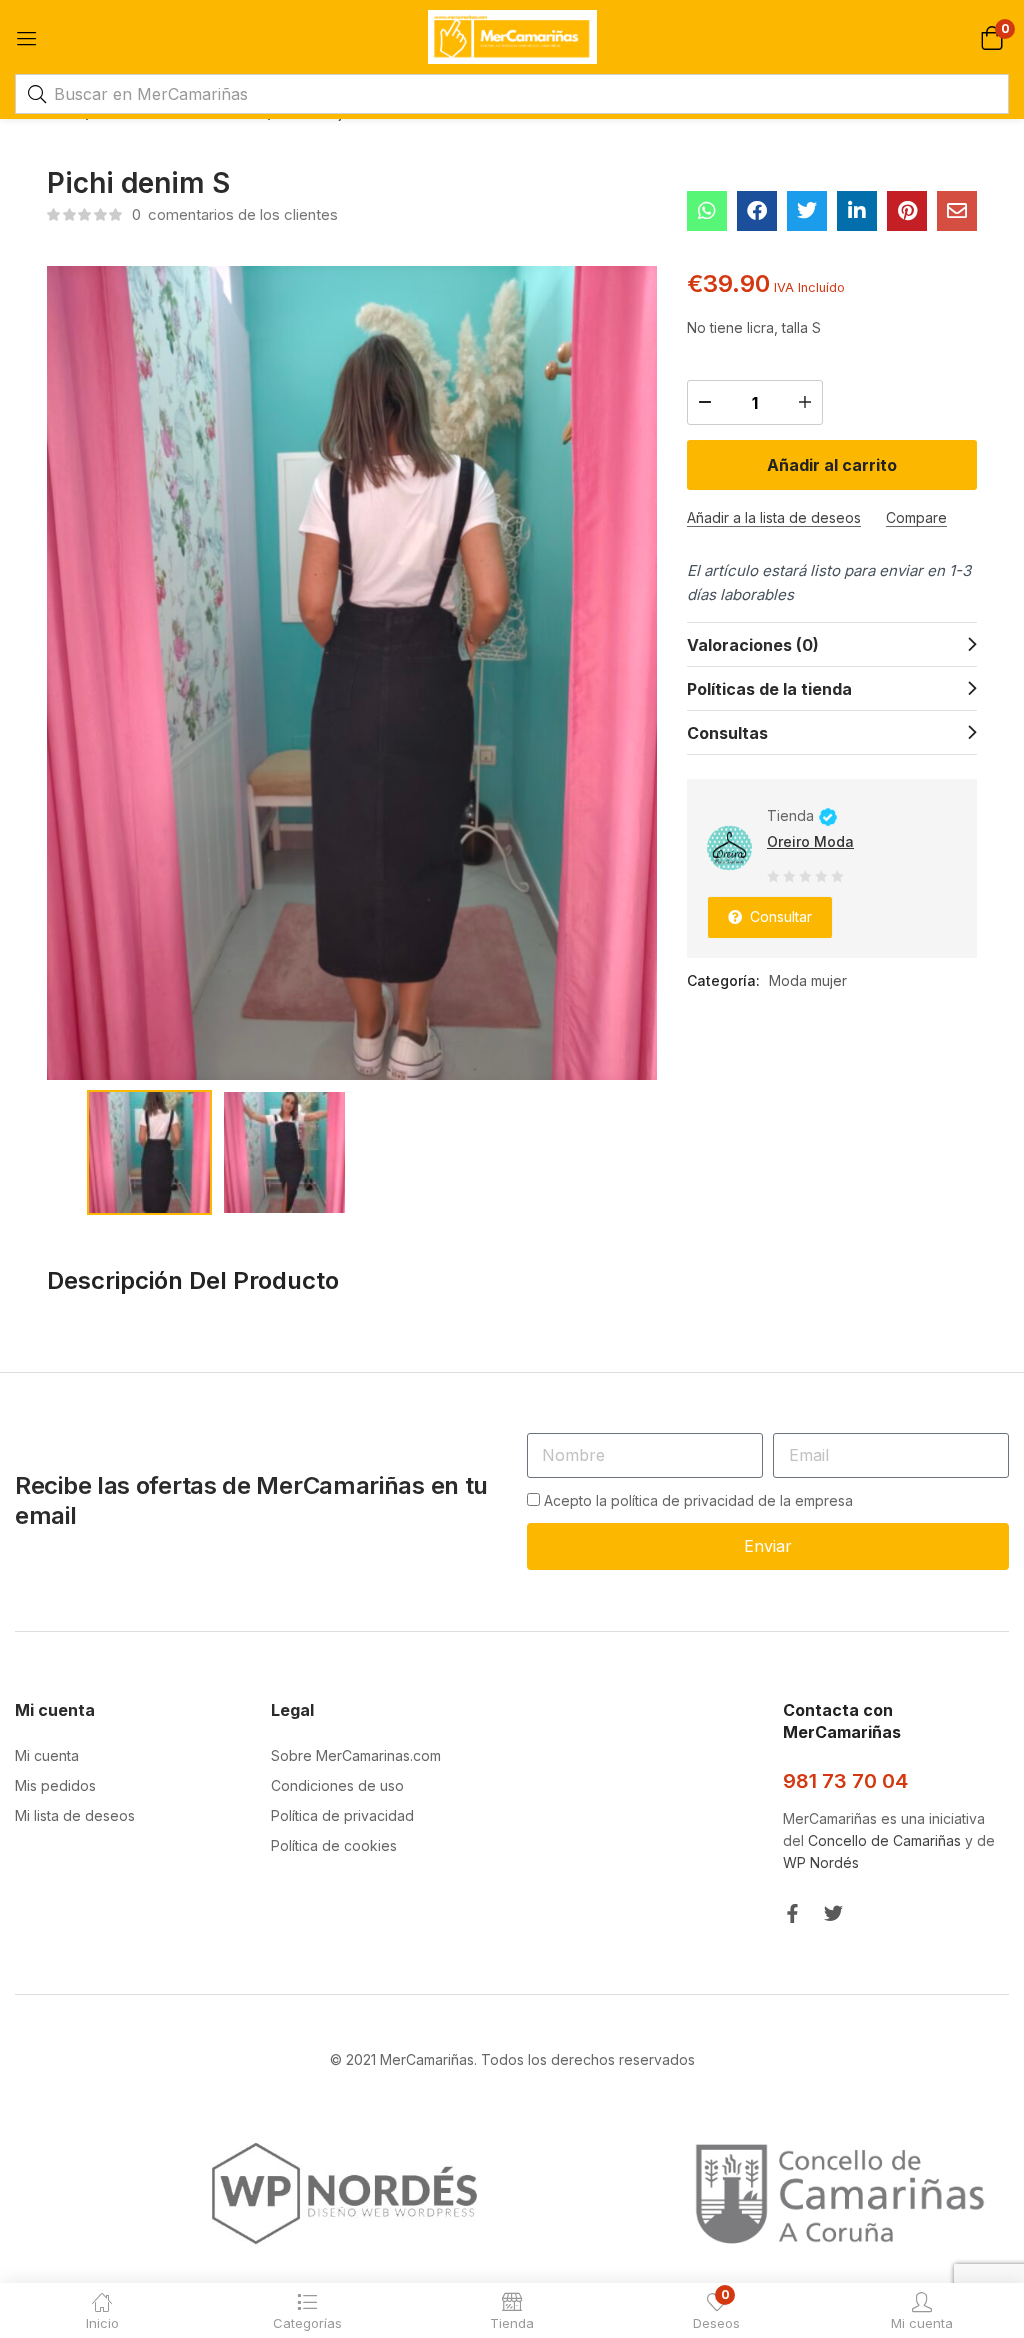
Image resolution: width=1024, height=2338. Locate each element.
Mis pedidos (55, 1785)
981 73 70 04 (845, 1781)
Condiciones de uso (337, 1785)
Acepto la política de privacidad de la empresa (698, 1500)
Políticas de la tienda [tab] (769, 689)
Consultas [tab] (727, 733)
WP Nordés (821, 1862)
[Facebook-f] (792, 1913)
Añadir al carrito (832, 465)
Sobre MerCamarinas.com (356, 1755)
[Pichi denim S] (707, 211)
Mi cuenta (47, 1755)
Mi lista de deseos (75, 1815)
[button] (991, 36)
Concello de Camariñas (884, 1840)
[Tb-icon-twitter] (833, 1913)
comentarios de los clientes (235, 214)
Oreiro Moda (810, 841)
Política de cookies (334, 1845)
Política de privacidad (342, 1815)
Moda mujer (808, 980)
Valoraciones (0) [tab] (753, 645)
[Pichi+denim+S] (807, 211)
